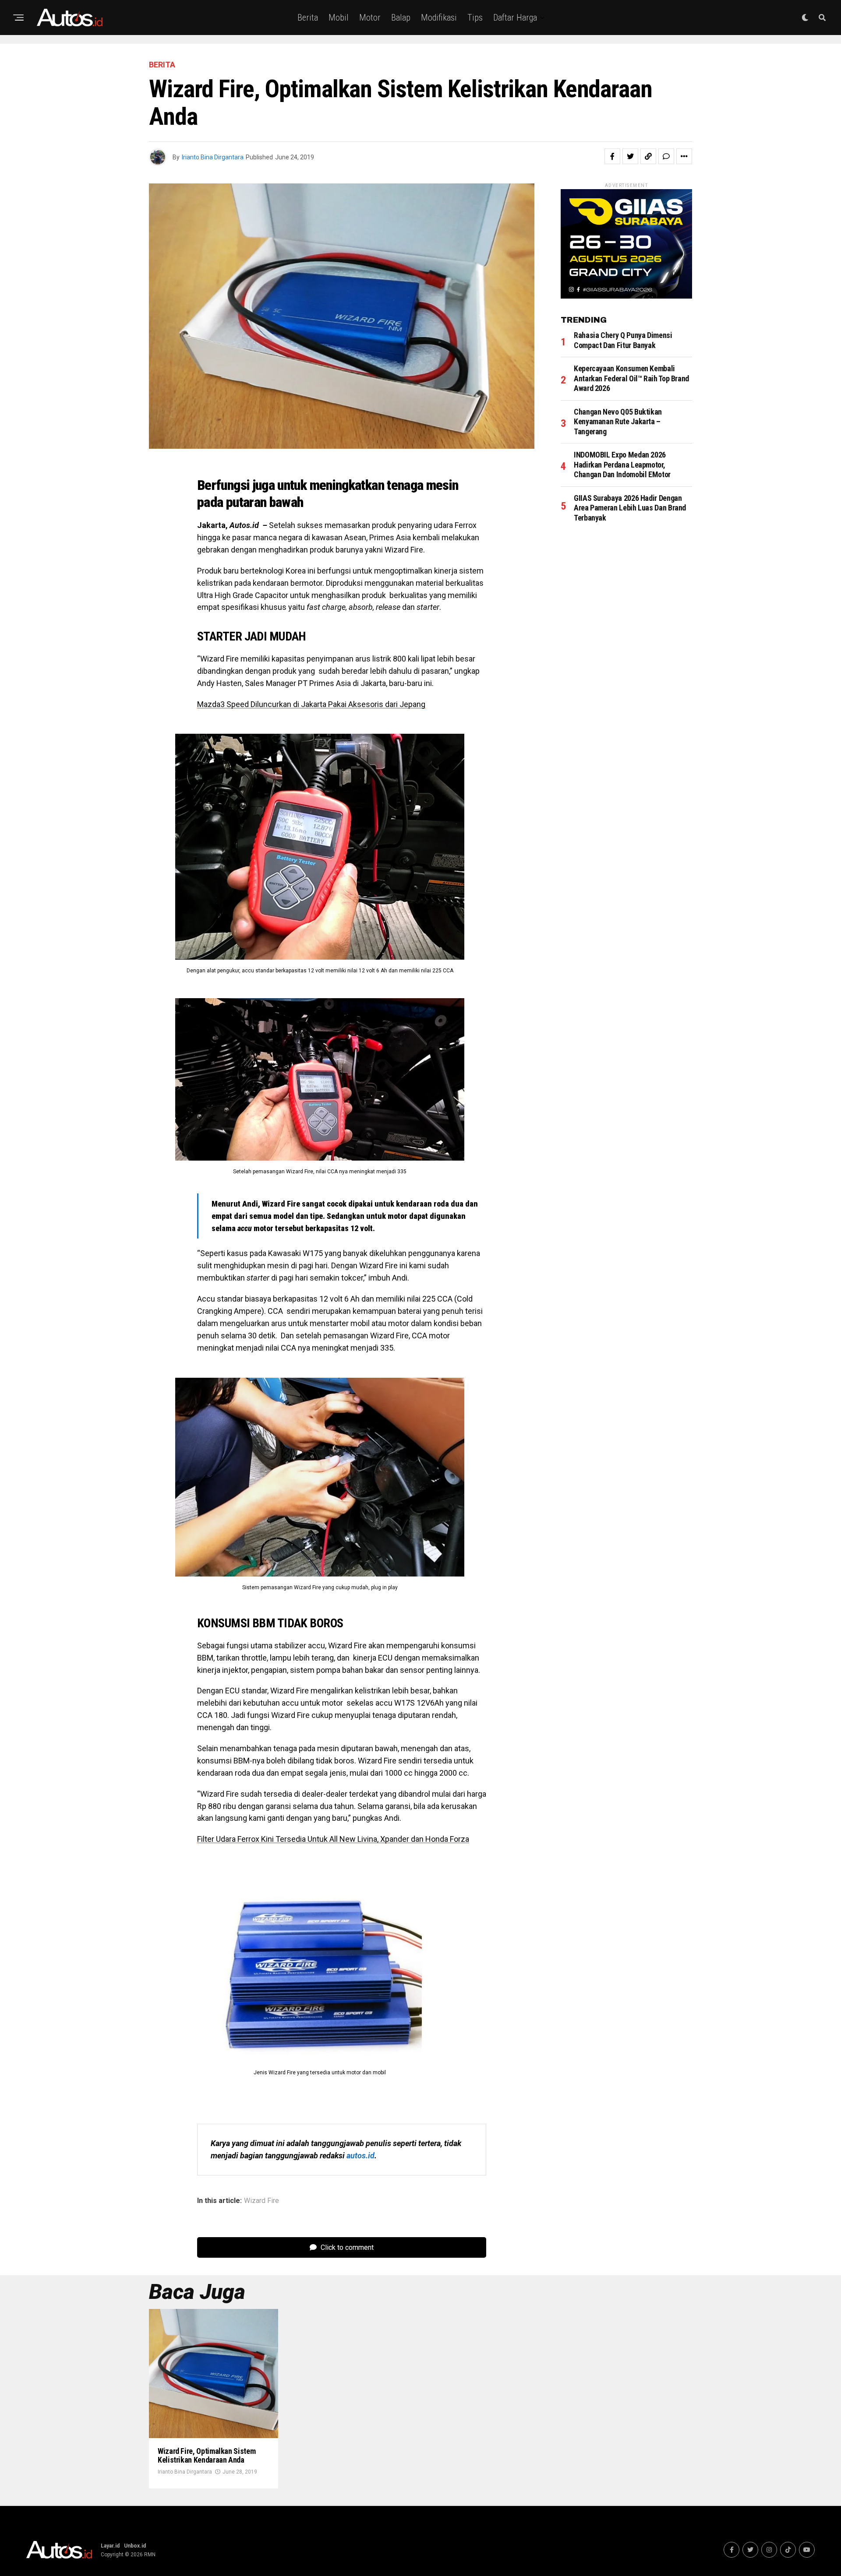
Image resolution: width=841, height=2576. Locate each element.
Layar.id (110, 2546)
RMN (150, 2555)
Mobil (339, 18)
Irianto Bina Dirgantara (213, 157)
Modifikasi (439, 18)
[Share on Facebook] (612, 156)
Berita (308, 18)
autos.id (360, 2155)
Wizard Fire (261, 2201)
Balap (401, 18)
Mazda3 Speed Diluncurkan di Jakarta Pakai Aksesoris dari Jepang (311, 704)
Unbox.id (135, 2546)
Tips (475, 18)
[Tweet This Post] (630, 156)
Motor (370, 18)
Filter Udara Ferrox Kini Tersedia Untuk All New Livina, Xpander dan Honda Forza (333, 1839)
